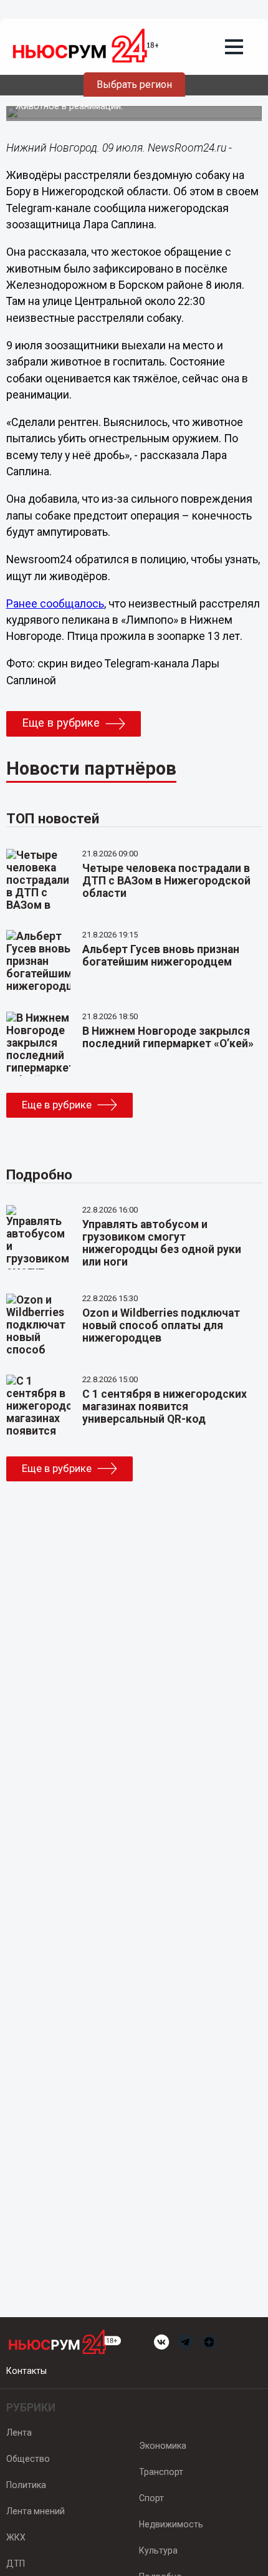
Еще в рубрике (61, 723)
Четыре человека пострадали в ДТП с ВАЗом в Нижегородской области (166, 881)
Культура (158, 2550)
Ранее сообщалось (55, 604)
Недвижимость (171, 2524)
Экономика (163, 2446)
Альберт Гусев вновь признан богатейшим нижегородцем (161, 956)
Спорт (151, 2498)
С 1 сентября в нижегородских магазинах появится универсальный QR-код (165, 1407)
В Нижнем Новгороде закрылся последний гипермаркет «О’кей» (168, 1037)
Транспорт (161, 2472)
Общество (28, 2459)
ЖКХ (16, 2537)
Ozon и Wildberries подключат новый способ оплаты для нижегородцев (161, 1325)
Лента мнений (36, 2511)
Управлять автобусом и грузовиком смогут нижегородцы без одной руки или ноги (162, 1243)
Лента (19, 2433)
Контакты (26, 2371)
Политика (26, 2485)
